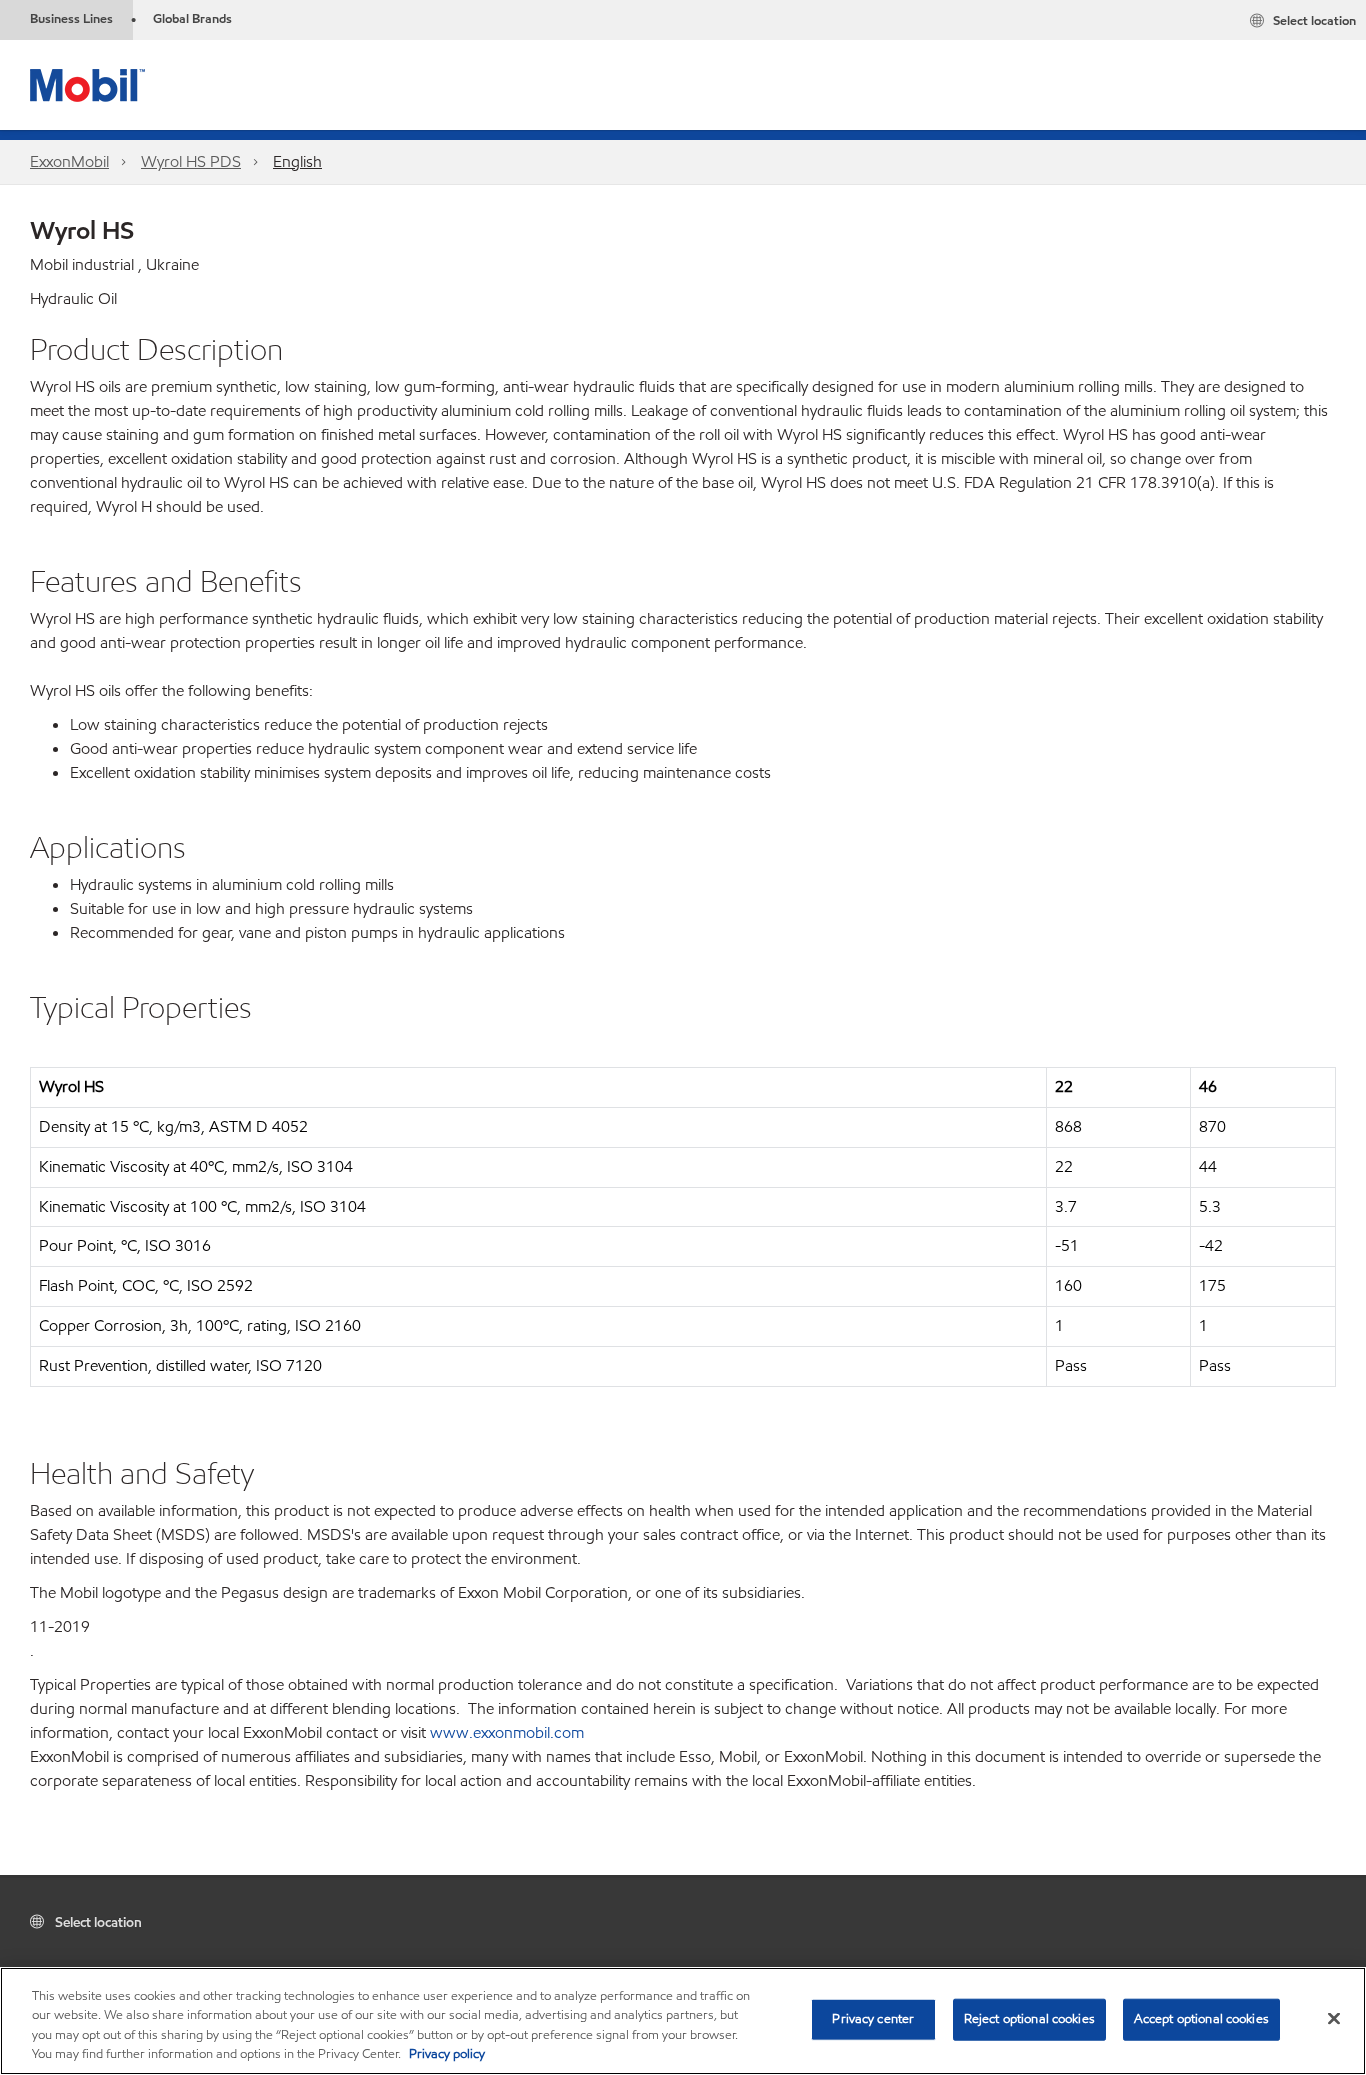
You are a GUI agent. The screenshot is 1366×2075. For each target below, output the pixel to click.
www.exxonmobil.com (507, 1732)
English (297, 161)
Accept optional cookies (1201, 2019)
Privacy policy (447, 2054)
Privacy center (873, 2019)
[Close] (1334, 2018)
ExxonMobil (69, 161)
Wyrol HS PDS (191, 161)
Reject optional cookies (1029, 2019)
